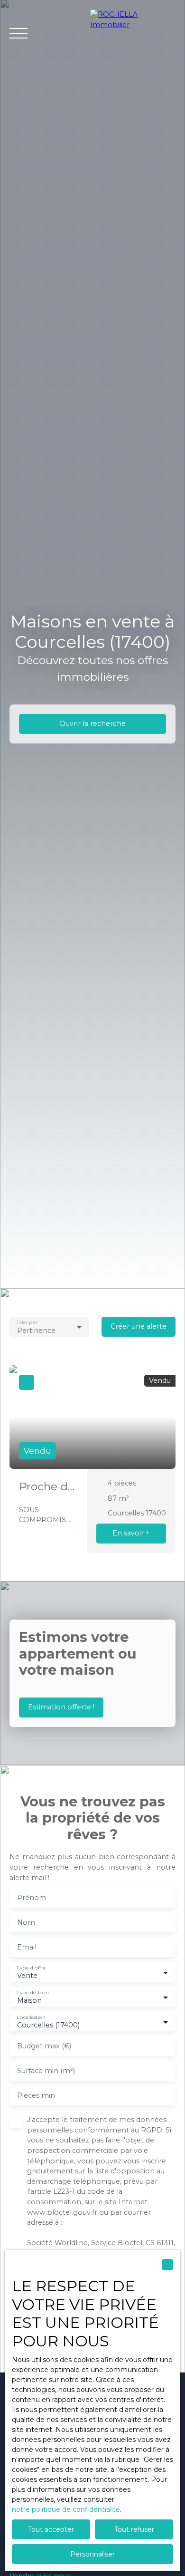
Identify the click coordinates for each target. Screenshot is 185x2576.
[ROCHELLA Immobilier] (133, 33)
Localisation (31, 2017)
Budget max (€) (44, 2046)
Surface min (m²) (46, 2071)
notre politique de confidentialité (66, 2509)
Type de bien (32, 1992)
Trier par (27, 1322)
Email (27, 1947)
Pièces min (36, 2095)
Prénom (32, 1898)
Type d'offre (31, 1968)
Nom (26, 1922)
